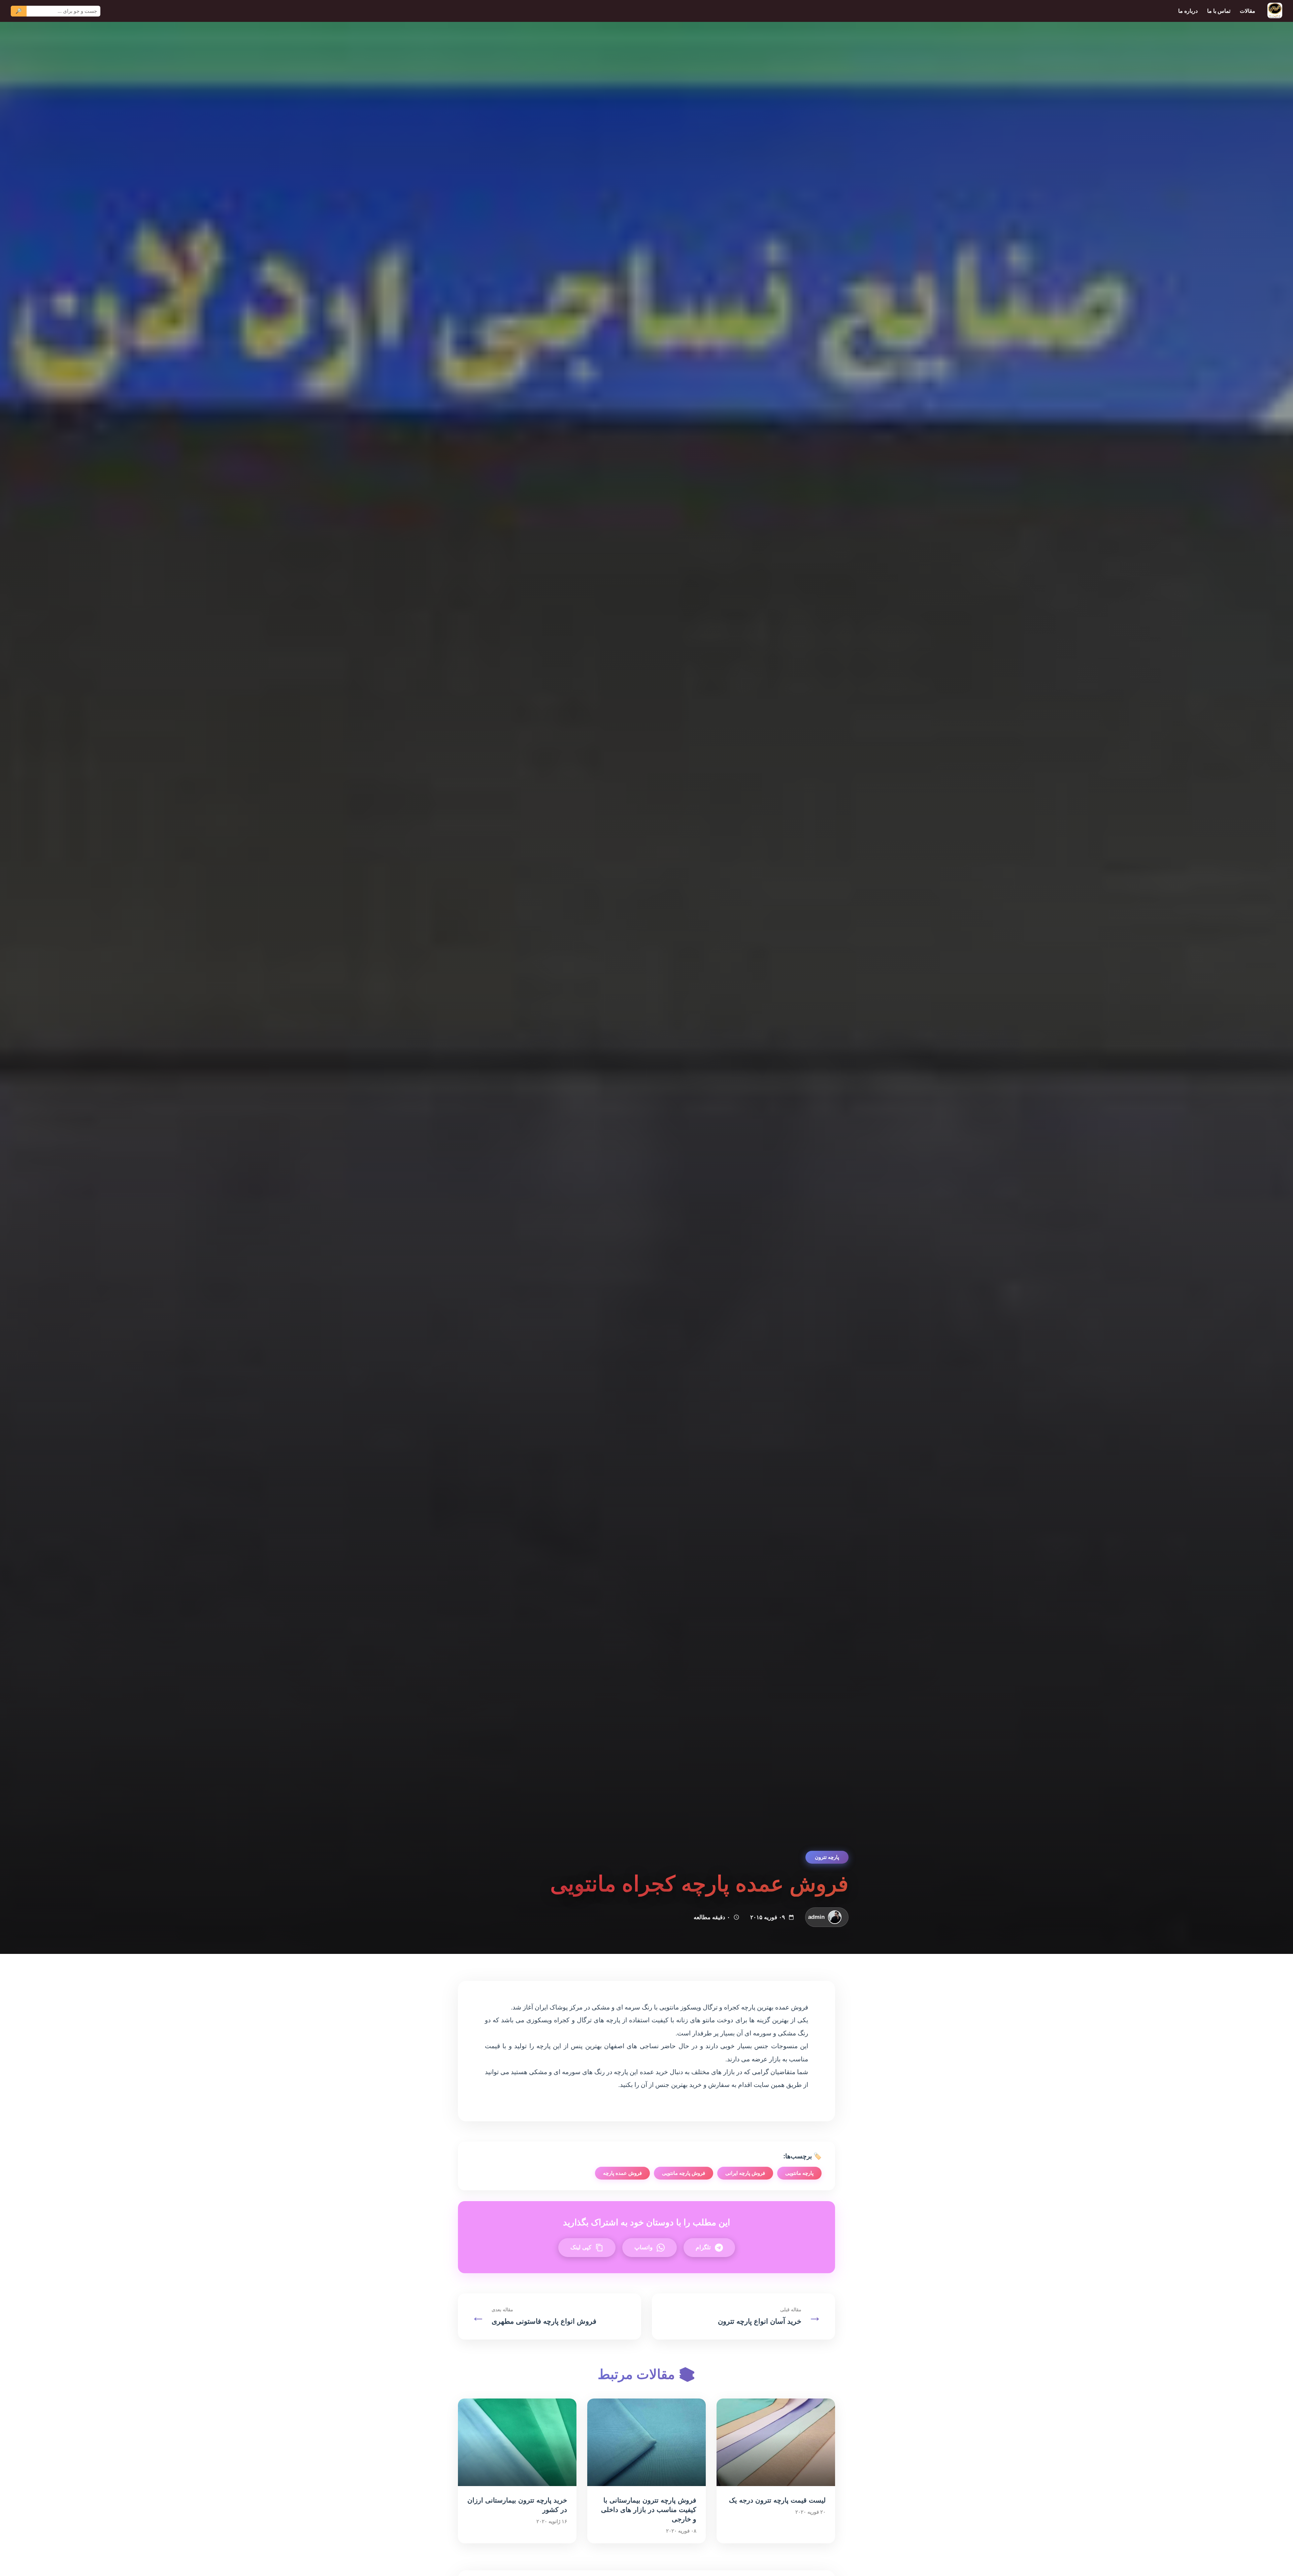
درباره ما (1188, 11)
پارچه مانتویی (799, 2173)
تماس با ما (1219, 11)
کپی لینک (581, 2247)
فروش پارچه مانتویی (684, 2173)
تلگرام (703, 2247)
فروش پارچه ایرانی (745, 2173)
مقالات (1248, 11)
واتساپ (643, 2247)
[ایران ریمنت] (1275, 11)
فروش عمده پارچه (622, 2173)
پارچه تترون (827, 1857)
